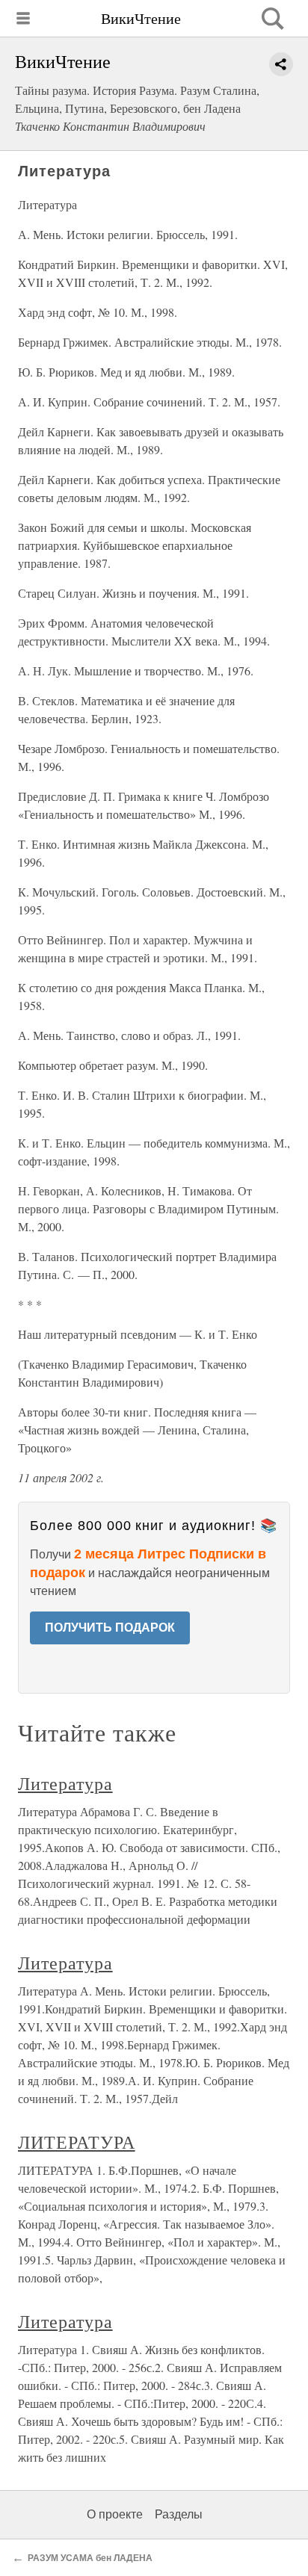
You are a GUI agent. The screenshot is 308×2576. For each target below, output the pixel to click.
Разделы (179, 2514)
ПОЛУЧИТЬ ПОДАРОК (110, 1628)
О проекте (115, 2514)
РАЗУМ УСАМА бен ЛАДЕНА (90, 2558)
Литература (65, 1783)
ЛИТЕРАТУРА (77, 2142)
